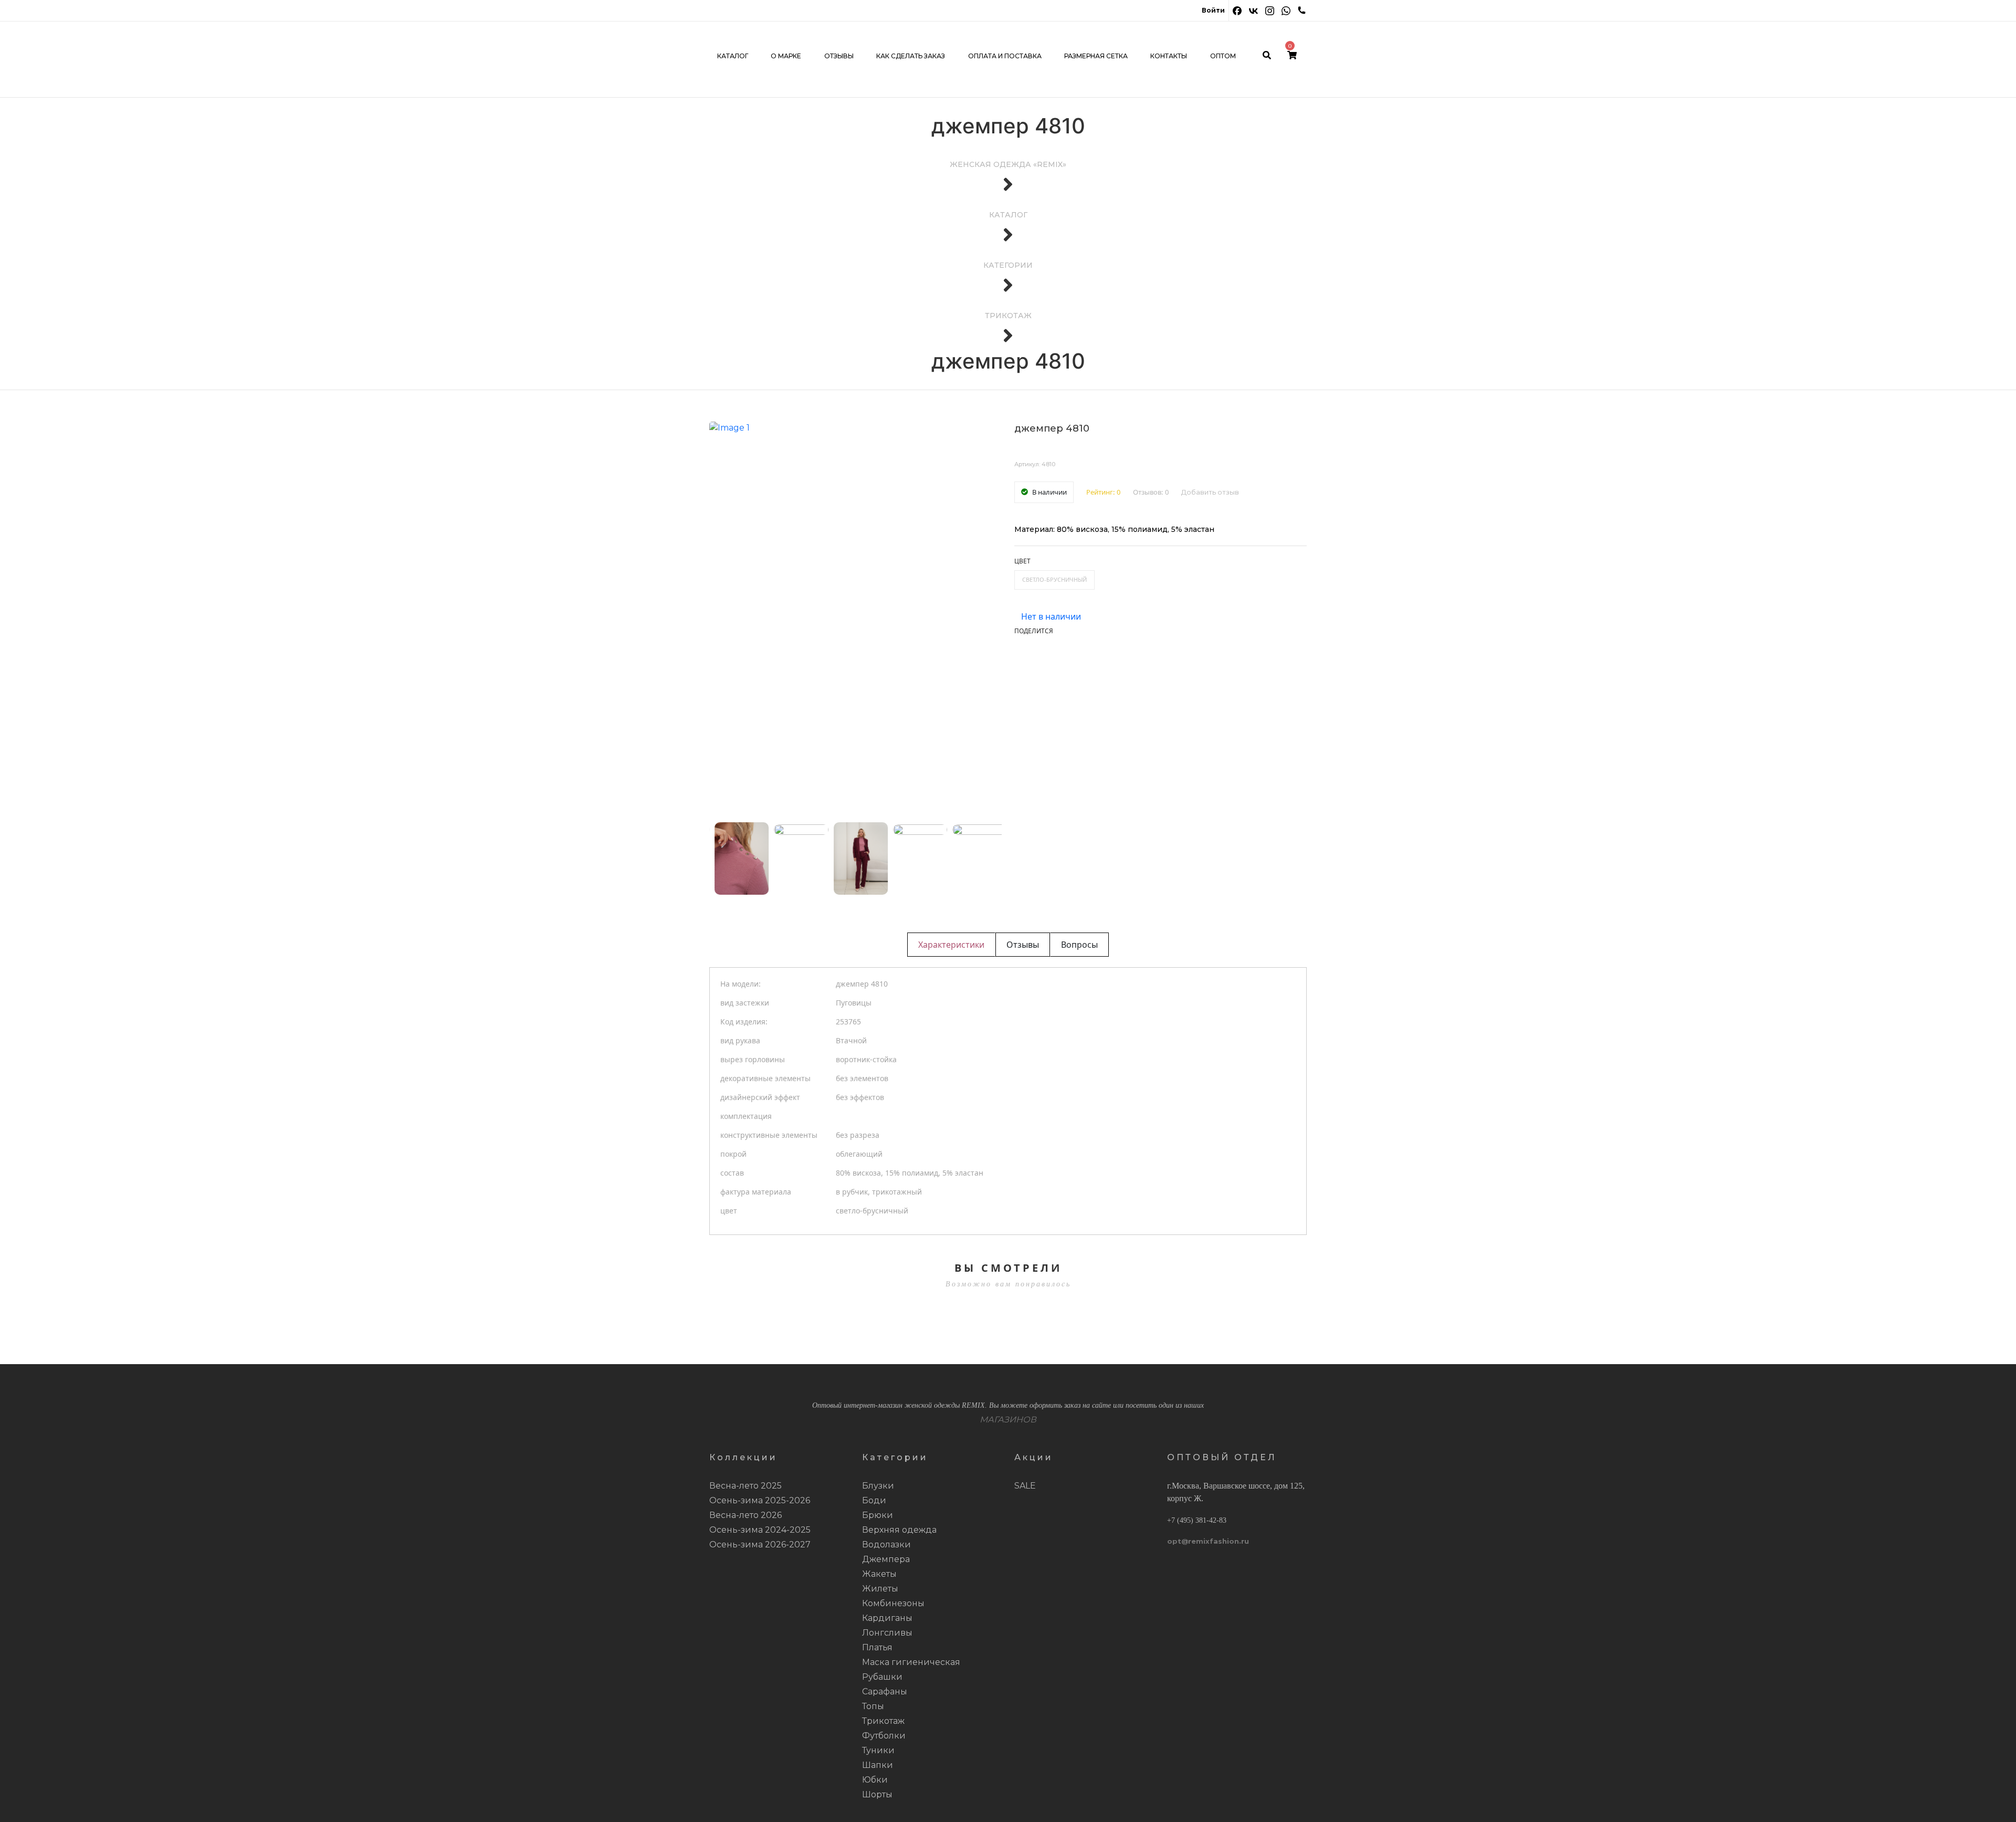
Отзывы (839, 56)
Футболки (884, 1736)
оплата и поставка (1005, 56)
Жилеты (880, 1589)
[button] (742, 858)
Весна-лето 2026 (745, 1515)
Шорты (877, 1794)
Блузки (878, 1486)
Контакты (1169, 56)
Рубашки (882, 1677)
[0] (1292, 56)
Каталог (733, 56)
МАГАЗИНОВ (1008, 1420)
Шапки (878, 1765)
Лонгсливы (887, 1633)
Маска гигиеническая (911, 1662)
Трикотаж (883, 1721)
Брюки (878, 1515)
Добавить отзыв (1210, 492)
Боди (874, 1500)
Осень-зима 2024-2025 (760, 1530)
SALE (1025, 1486)
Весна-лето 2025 (745, 1486)
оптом (1223, 56)
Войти (1213, 10)
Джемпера (886, 1559)
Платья (877, 1647)
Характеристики (951, 945)
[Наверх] (1992, 1798)
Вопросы (1079, 945)
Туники (878, 1750)
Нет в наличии (1051, 616)
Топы (873, 1706)
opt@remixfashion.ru (1208, 1541)
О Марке (786, 56)
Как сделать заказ (911, 56)
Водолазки (886, 1544)
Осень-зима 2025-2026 (760, 1500)
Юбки (875, 1780)
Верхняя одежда (899, 1530)
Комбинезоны (893, 1603)
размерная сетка (1096, 56)
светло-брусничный (1054, 579)
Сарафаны (885, 1692)
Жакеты (879, 1574)
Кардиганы (887, 1618)
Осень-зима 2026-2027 (760, 1544)
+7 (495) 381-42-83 (1197, 1520)
